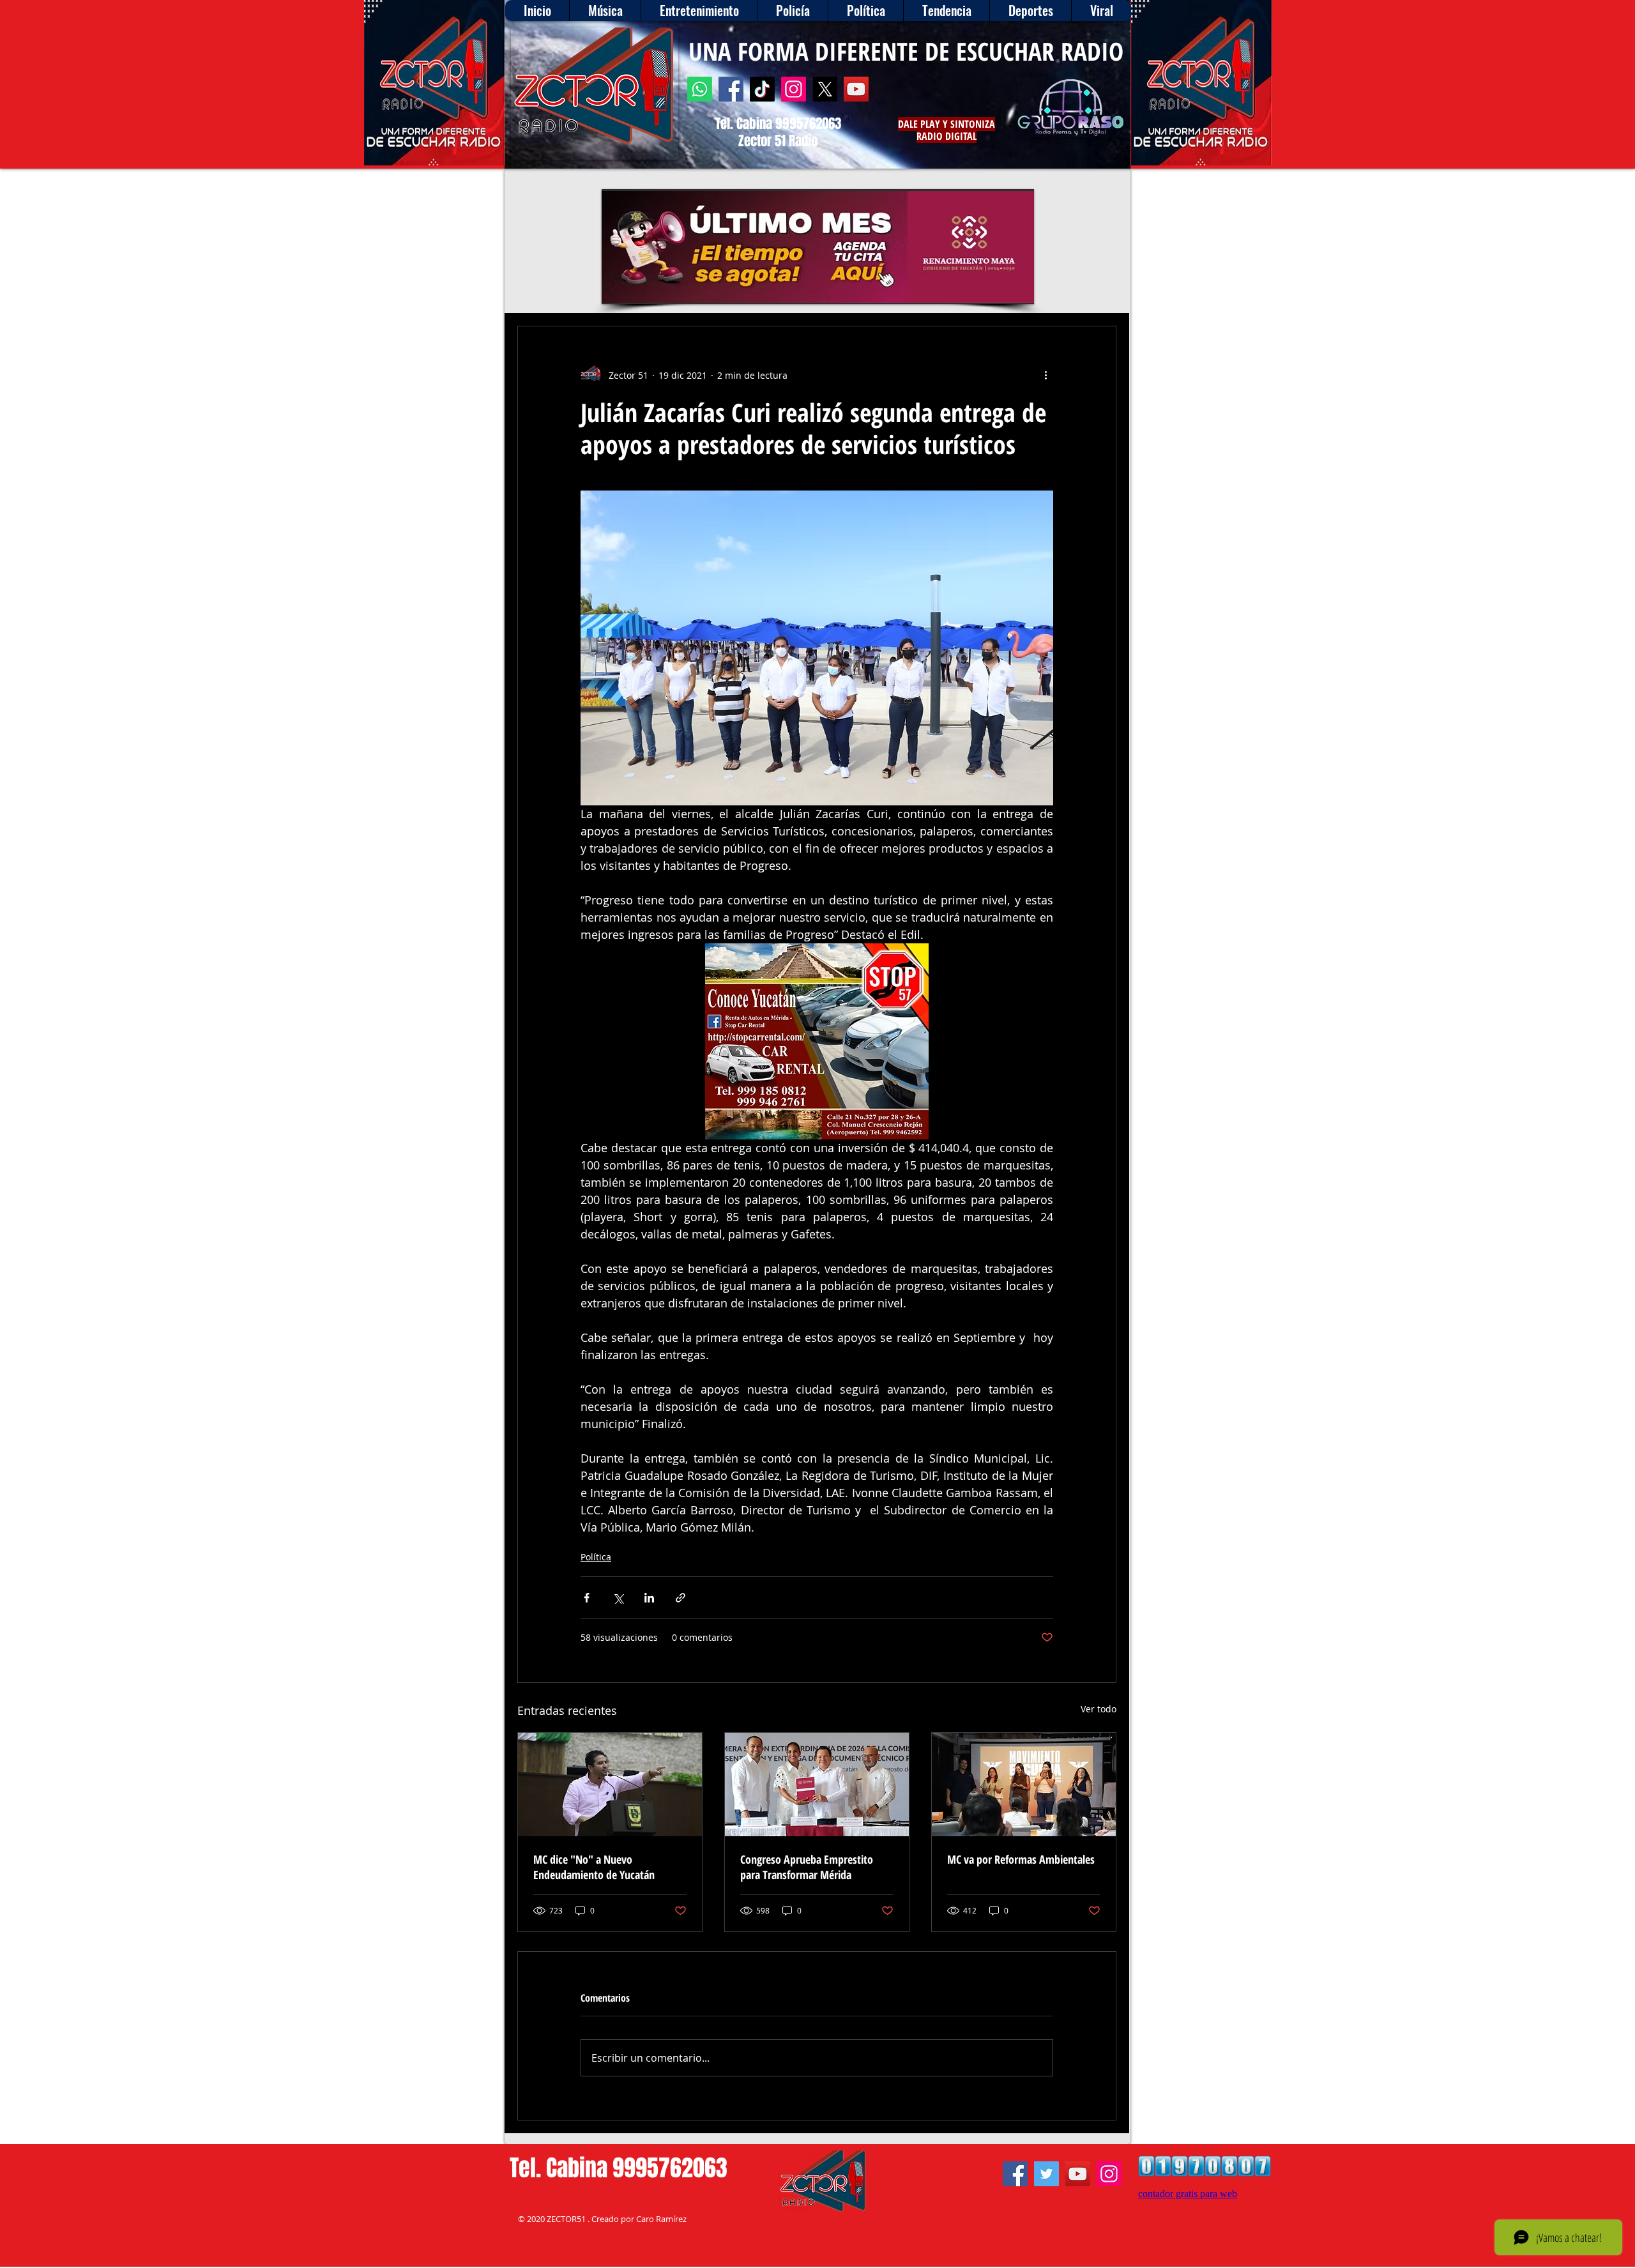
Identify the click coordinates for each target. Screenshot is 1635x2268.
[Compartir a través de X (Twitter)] (618, 1598)
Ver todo (1099, 1709)
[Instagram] (794, 89)
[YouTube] (856, 89)
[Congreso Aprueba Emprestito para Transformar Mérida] (817, 1785)
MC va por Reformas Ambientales (1021, 1859)
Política (596, 1557)
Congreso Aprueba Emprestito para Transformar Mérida (807, 1867)
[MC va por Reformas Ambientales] (1024, 1785)
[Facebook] (731, 89)
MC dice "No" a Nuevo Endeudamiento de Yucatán (594, 1867)
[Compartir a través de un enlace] (681, 1598)
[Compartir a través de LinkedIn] (649, 1598)
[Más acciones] (1046, 375)
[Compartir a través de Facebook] (587, 1598)
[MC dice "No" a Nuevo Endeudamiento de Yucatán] (610, 1785)
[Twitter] (1046, 2174)
